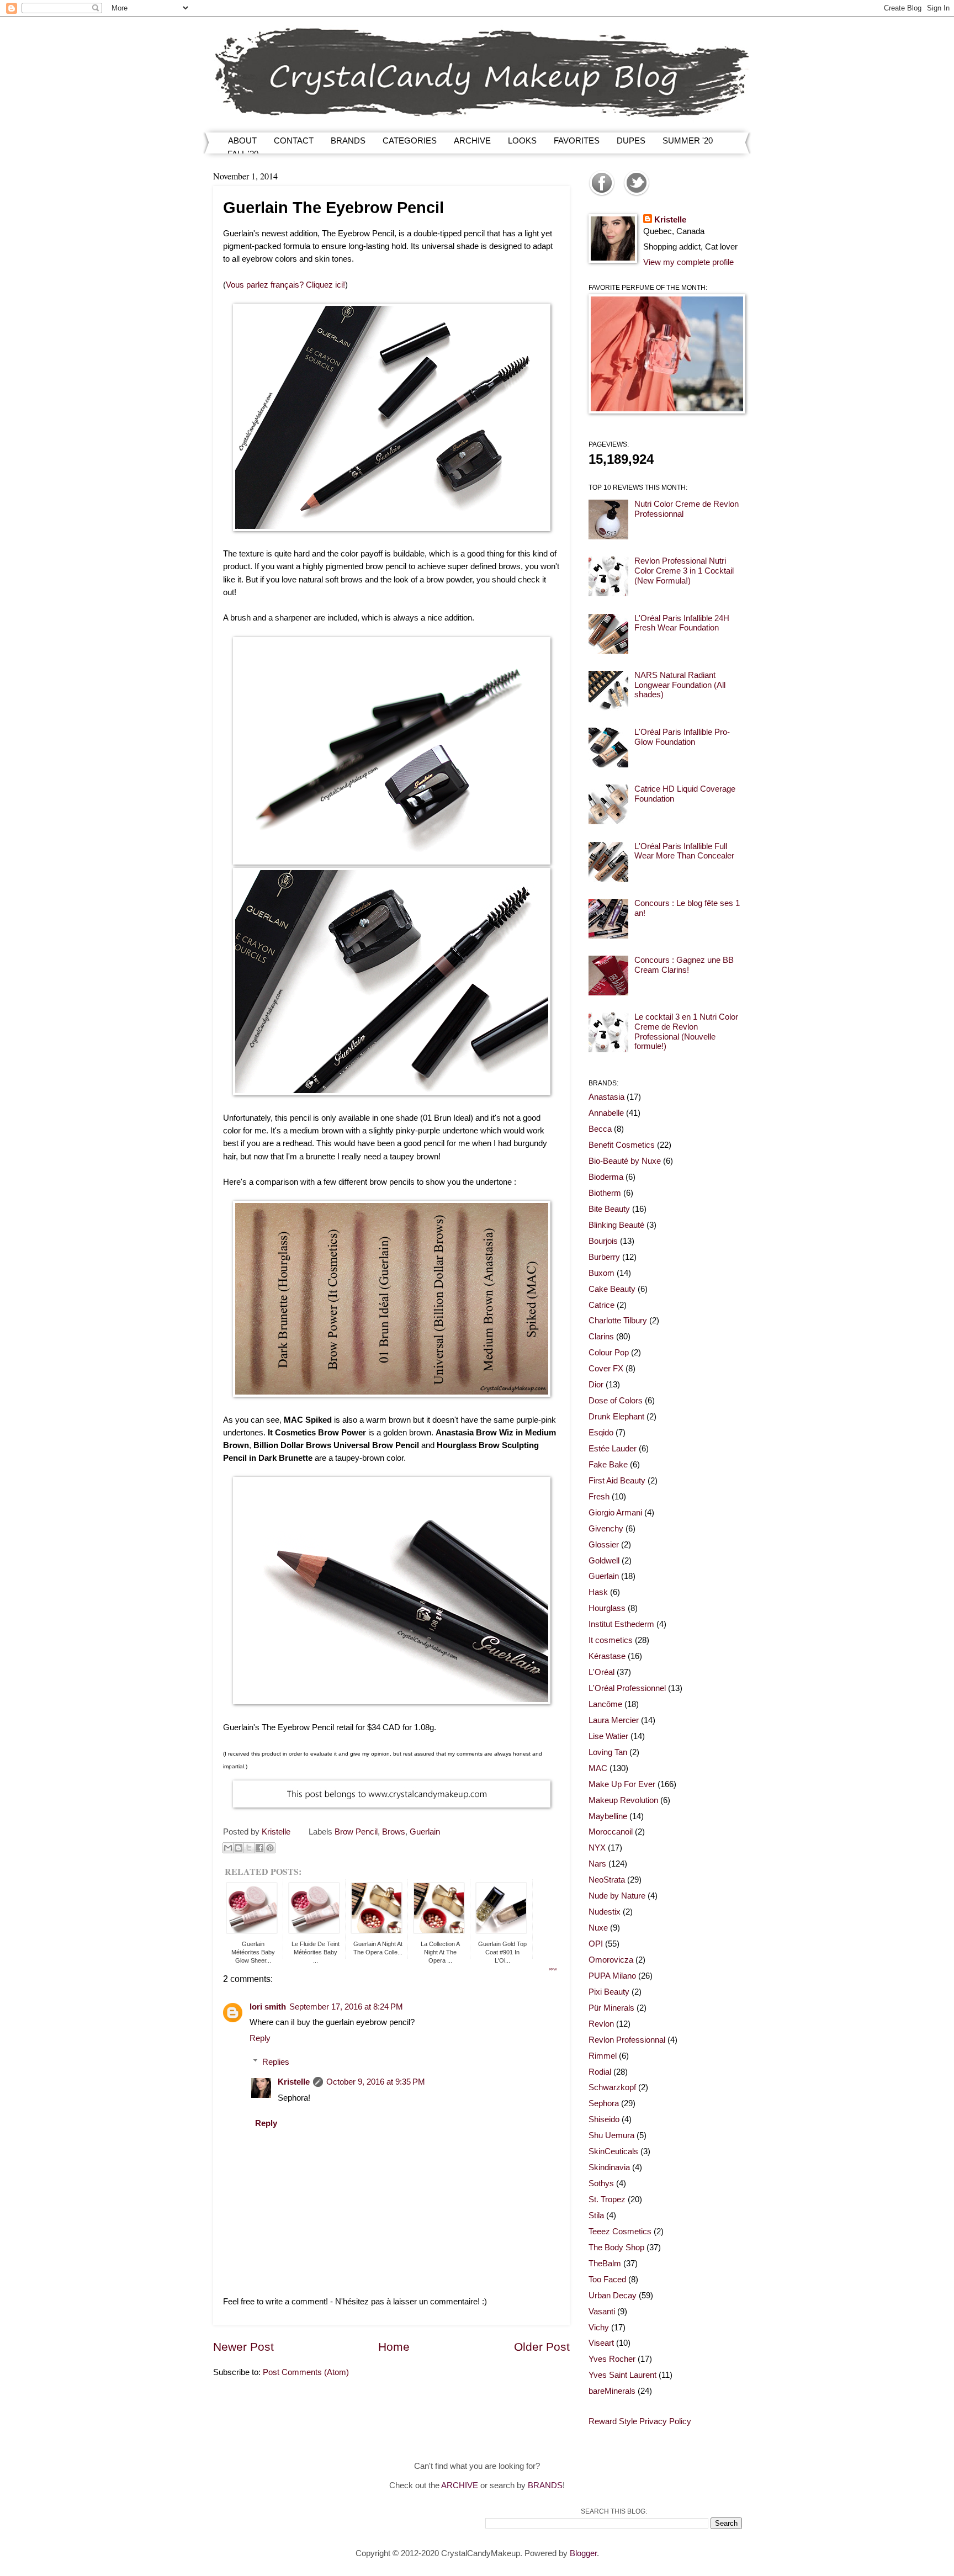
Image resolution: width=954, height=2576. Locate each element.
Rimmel (603, 2056)
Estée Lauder (613, 1449)
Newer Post (243, 2347)
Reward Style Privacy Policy (640, 2421)
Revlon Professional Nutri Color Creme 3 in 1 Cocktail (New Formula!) (684, 571)
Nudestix (605, 1912)
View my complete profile (688, 262)
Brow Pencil (356, 1832)
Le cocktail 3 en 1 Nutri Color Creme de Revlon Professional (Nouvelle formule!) (686, 1032)
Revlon (601, 2024)
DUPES (631, 141)
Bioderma (606, 1177)
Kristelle (294, 2082)
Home (394, 2347)
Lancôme (605, 1704)
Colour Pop (609, 1353)
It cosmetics (611, 1640)
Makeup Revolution (623, 1800)
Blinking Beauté (616, 1225)
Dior (596, 1385)
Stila (596, 2215)
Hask (598, 1592)
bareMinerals (612, 2391)
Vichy (599, 2328)
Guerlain (425, 1832)
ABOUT (242, 141)
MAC (598, 1768)
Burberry (604, 1257)
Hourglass (607, 1608)
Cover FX (606, 1369)
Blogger (583, 2553)
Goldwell (604, 1561)
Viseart (601, 2343)
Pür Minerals (611, 2008)
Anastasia (606, 1097)
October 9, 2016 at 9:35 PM (376, 2082)
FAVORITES (577, 141)
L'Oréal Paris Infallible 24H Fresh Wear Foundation (682, 623)
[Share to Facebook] (259, 1848)
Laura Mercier (614, 1720)
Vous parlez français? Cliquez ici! (285, 285)
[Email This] (228, 1848)
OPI (596, 1944)
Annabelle (606, 1113)
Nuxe (598, 1928)
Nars (597, 1864)
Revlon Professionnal (627, 2040)
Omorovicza (611, 1960)
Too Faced (607, 2280)
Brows (394, 1832)
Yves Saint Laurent (622, 2375)
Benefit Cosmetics (622, 1145)
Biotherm (605, 1193)
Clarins (601, 1337)
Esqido (601, 1433)
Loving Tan (608, 1752)
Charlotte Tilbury (618, 1321)
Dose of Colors (616, 1401)
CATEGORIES (410, 141)
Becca (600, 1129)
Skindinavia (609, 2167)
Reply (260, 2038)
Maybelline (608, 1816)
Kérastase (607, 1656)
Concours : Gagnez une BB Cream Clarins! (684, 965)
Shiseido (604, 2119)
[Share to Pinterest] (270, 1848)
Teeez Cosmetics (620, 2232)
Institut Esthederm (621, 1624)
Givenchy (606, 1529)
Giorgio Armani (615, 1513)
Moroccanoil (611, 1832)
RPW (553, 1969)
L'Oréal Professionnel (627, 1688)
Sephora (604, 2103)
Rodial (600, 2072)
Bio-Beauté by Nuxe (625, 1161)
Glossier (604, 1545)
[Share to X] (249, 1848)
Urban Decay (613, 2296)
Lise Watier (608, 1736)
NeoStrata (607, 1880)
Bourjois (603, 1241)
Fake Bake (608, 1465)
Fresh (599, 1497)
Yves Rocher (612, 2359)
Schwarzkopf (612, 2087)
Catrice (601, 1305)
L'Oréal (601, 1672)
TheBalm (605, 2264)
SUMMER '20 (688, 141)
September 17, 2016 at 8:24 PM (346, 2007)
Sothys (601, 2183)
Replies (276, 2062)
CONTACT (294, 141)
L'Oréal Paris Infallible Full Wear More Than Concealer (684, 851)
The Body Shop (616, 2248)
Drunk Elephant (616, 1417)
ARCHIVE (472, 141)
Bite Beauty (609, 1209)
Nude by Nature (617, 1896)
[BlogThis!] (239, 1848)
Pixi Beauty (609, 1992)
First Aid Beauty (617, 1481)
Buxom (601, 1273)
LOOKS (522, 141)
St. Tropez (607, 2199)
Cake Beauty (612, 1289)
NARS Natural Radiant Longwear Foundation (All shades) (680, 685)
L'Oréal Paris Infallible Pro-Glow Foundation (682, 737)
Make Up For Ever (622, 1784)
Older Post (542, 2347)
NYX (597, 1848)
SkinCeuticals (613, 2151)
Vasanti (602, 2312)
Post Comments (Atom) (306, 2372)
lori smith (268, 2007)
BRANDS (348, 141)
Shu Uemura (611, 2135)
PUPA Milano (612, 1976)
